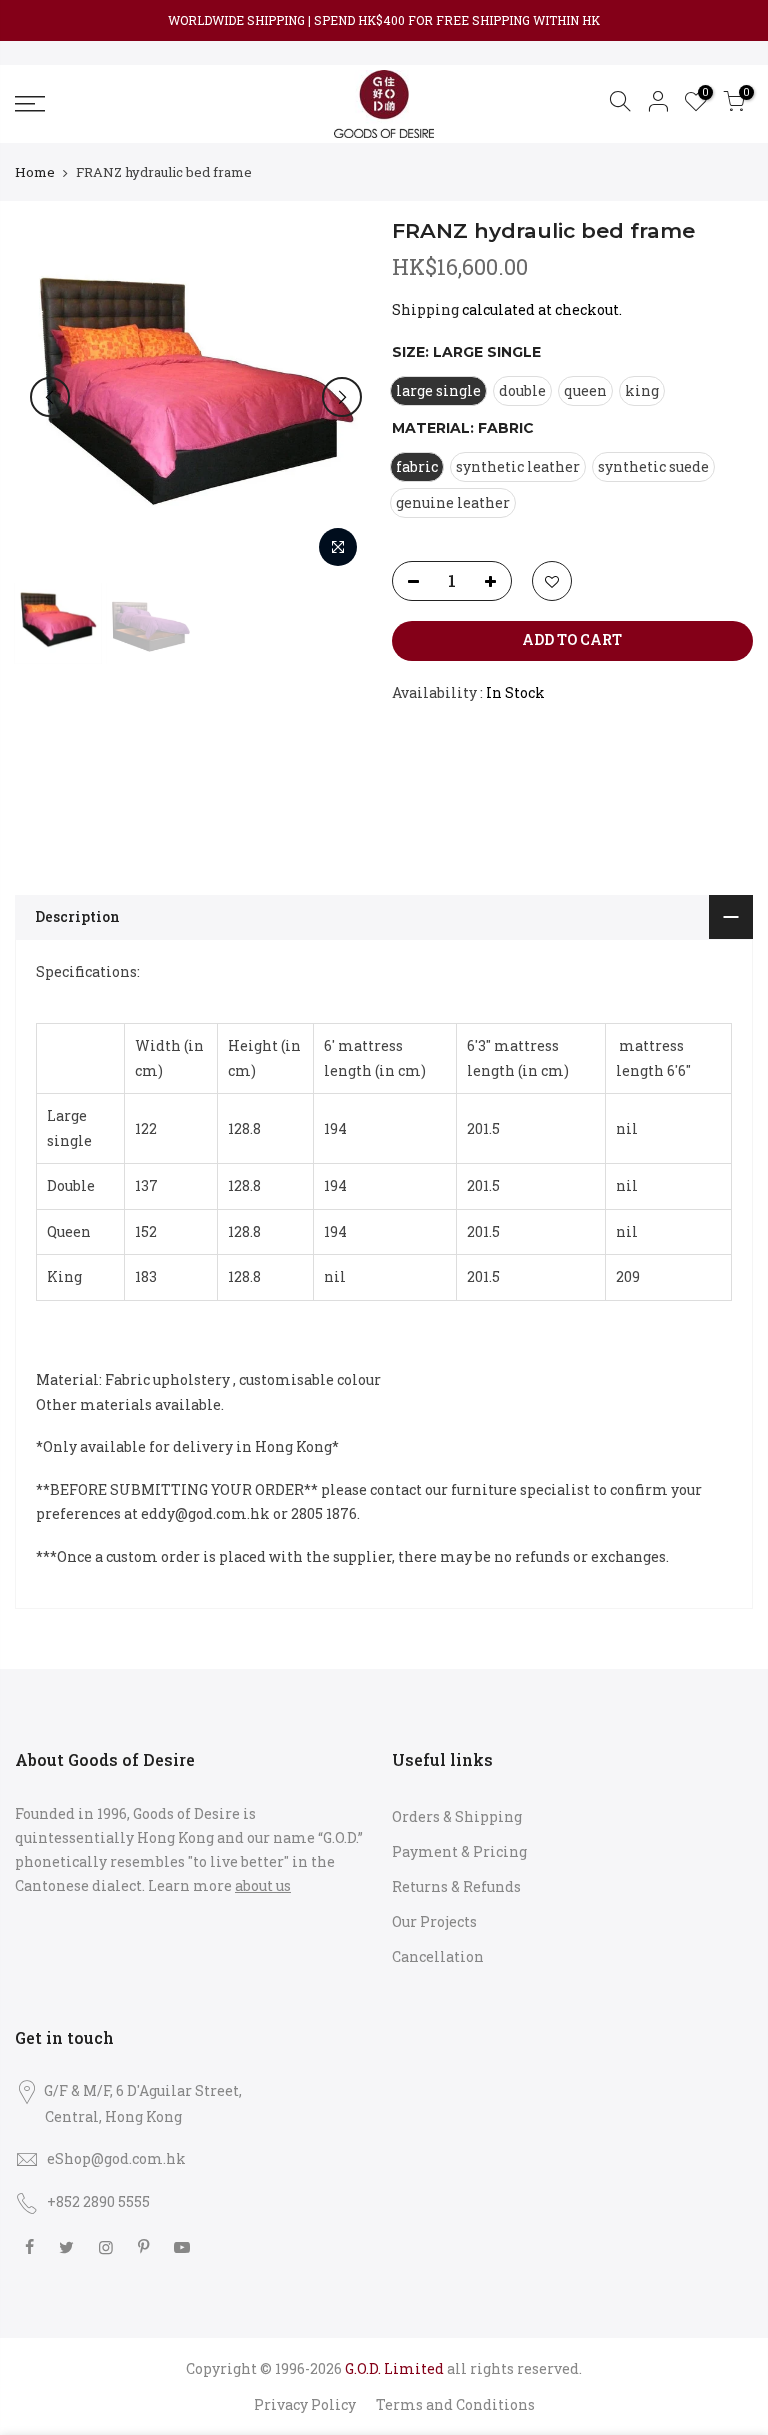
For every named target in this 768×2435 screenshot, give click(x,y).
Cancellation (438, 1956)
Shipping (425, 309)
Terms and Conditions (455, 2404)
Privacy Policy (305, 2404)
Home (35, 172)
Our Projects (434, 1921)
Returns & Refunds (456, 1886)
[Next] (342, 397)
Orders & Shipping (457, 1816)
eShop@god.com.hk (116, 2158)
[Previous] (50, 397)
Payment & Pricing (459, 1851)
